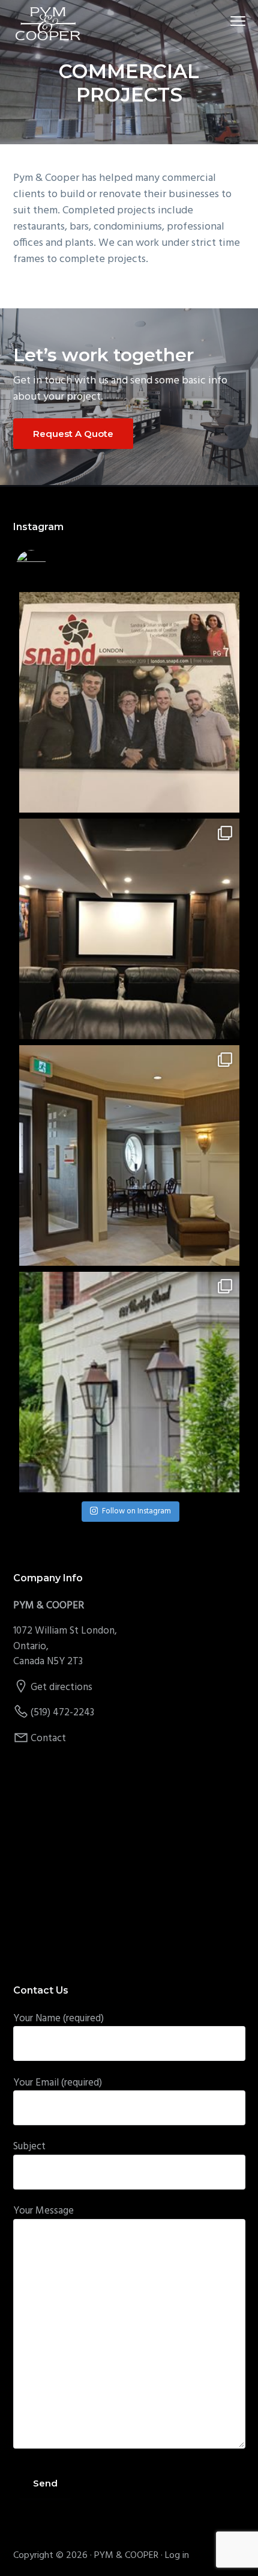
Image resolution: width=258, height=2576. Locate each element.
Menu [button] (224, 21)
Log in (177, 2556)
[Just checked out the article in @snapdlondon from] (129, 702)
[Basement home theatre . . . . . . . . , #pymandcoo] (129, 929)
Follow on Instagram (136, 1511)
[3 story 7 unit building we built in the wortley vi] (129, 1382)
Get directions (61, 1687)
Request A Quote (73, 434)
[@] (49, 565)
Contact (48, 1738)
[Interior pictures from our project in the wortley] (129, 1155)
